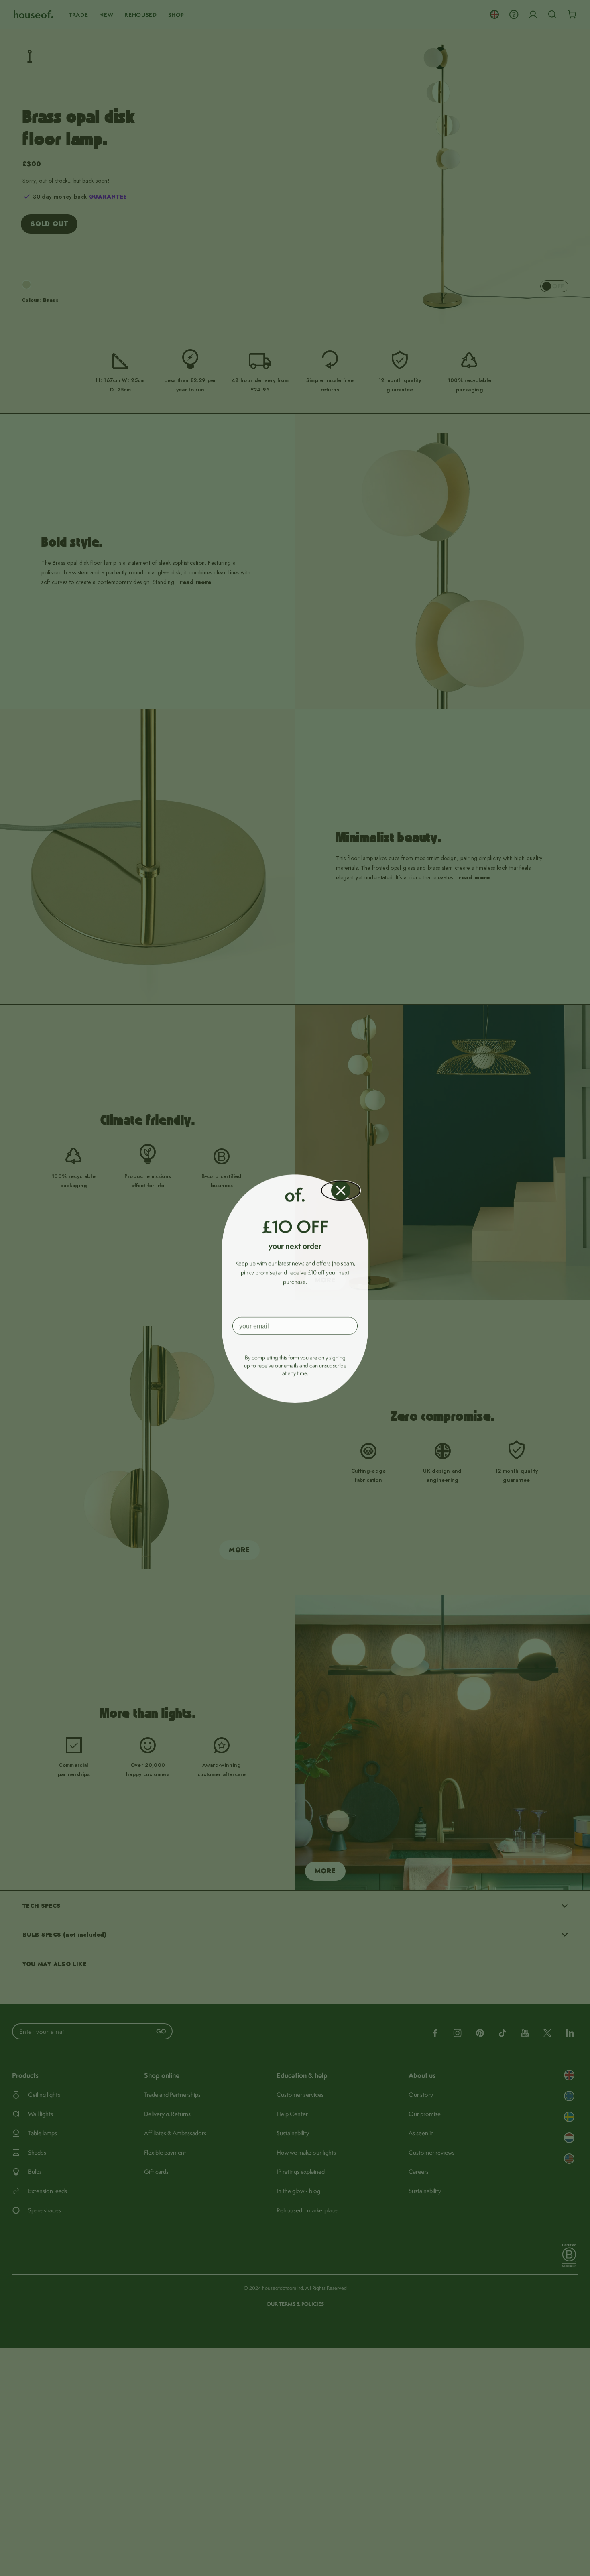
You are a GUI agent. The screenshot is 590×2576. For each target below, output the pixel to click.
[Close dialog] (341, 1190)
